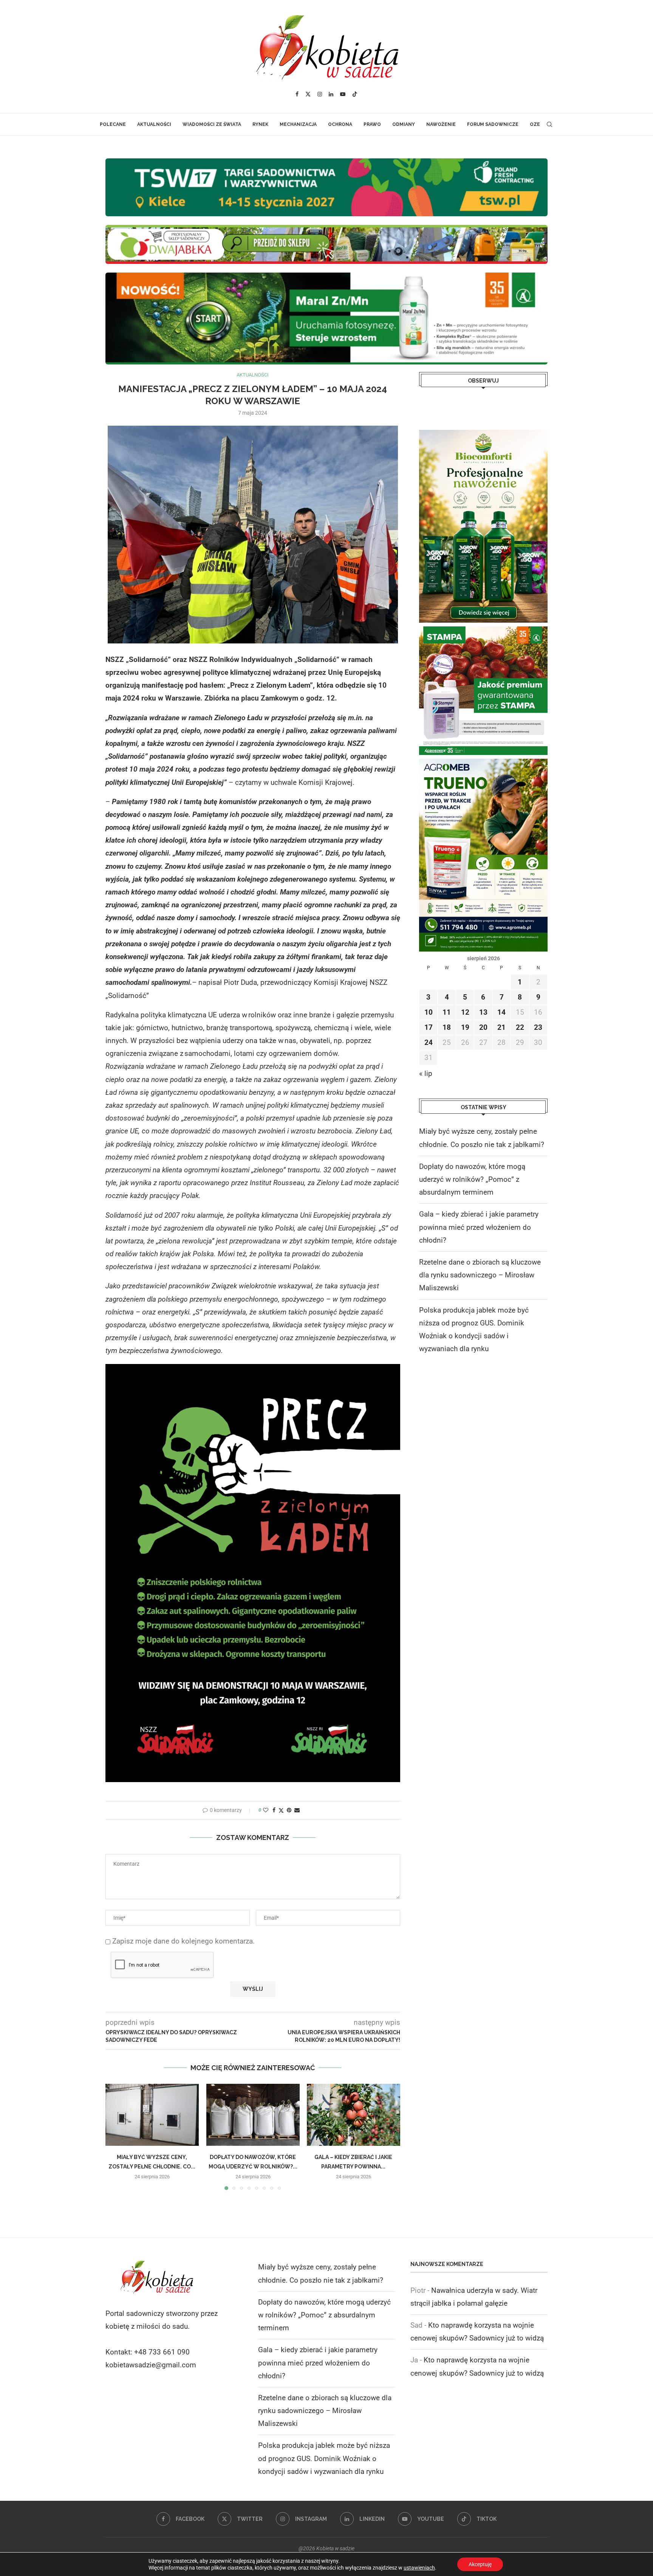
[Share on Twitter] (281, 1810)
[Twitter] (308, 94)
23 (538, 1027)
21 (501, 1027)
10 (429, 1012)
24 (429, 1042)
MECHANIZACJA (298, 124)
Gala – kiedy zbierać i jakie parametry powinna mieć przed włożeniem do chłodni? (479, 1227)
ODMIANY (404, 124)
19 (465, 1027)
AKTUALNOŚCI (154, 124)
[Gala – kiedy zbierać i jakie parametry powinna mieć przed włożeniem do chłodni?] (354, 2115)
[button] (116, 2137)
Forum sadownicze (493, 124)
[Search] (549, 124)
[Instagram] (320, 94)
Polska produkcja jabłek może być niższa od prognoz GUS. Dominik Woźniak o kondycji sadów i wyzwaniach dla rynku (324, 2458)
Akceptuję (480, 2564)
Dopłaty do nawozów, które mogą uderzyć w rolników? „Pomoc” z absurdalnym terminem (472, 1179)
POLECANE (113, 124)
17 (429, 1027)
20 (483, 1027)
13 (483, 1012)
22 (520, 1027)
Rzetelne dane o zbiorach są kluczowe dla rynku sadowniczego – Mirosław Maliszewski (480, 1275)
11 (447, 1012)
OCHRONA (340, 124)
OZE (535, 124)
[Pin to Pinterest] (289, 1810)
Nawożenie (441, 124)
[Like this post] (266, 1810)
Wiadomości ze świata (212, 124)
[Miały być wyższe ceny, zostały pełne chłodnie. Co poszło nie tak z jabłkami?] (152, 2115)
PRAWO (372, 124)
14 (501, 1012)
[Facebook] (297, 94)
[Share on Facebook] (274, 1810)
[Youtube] (343, 94)
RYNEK (260, 124)
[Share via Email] (297, 1810)
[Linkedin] (331, 94)
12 (465, 1012)
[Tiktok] (355, 94)
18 (447, 1027)
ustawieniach (419, 2568)
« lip (426, 1073)
